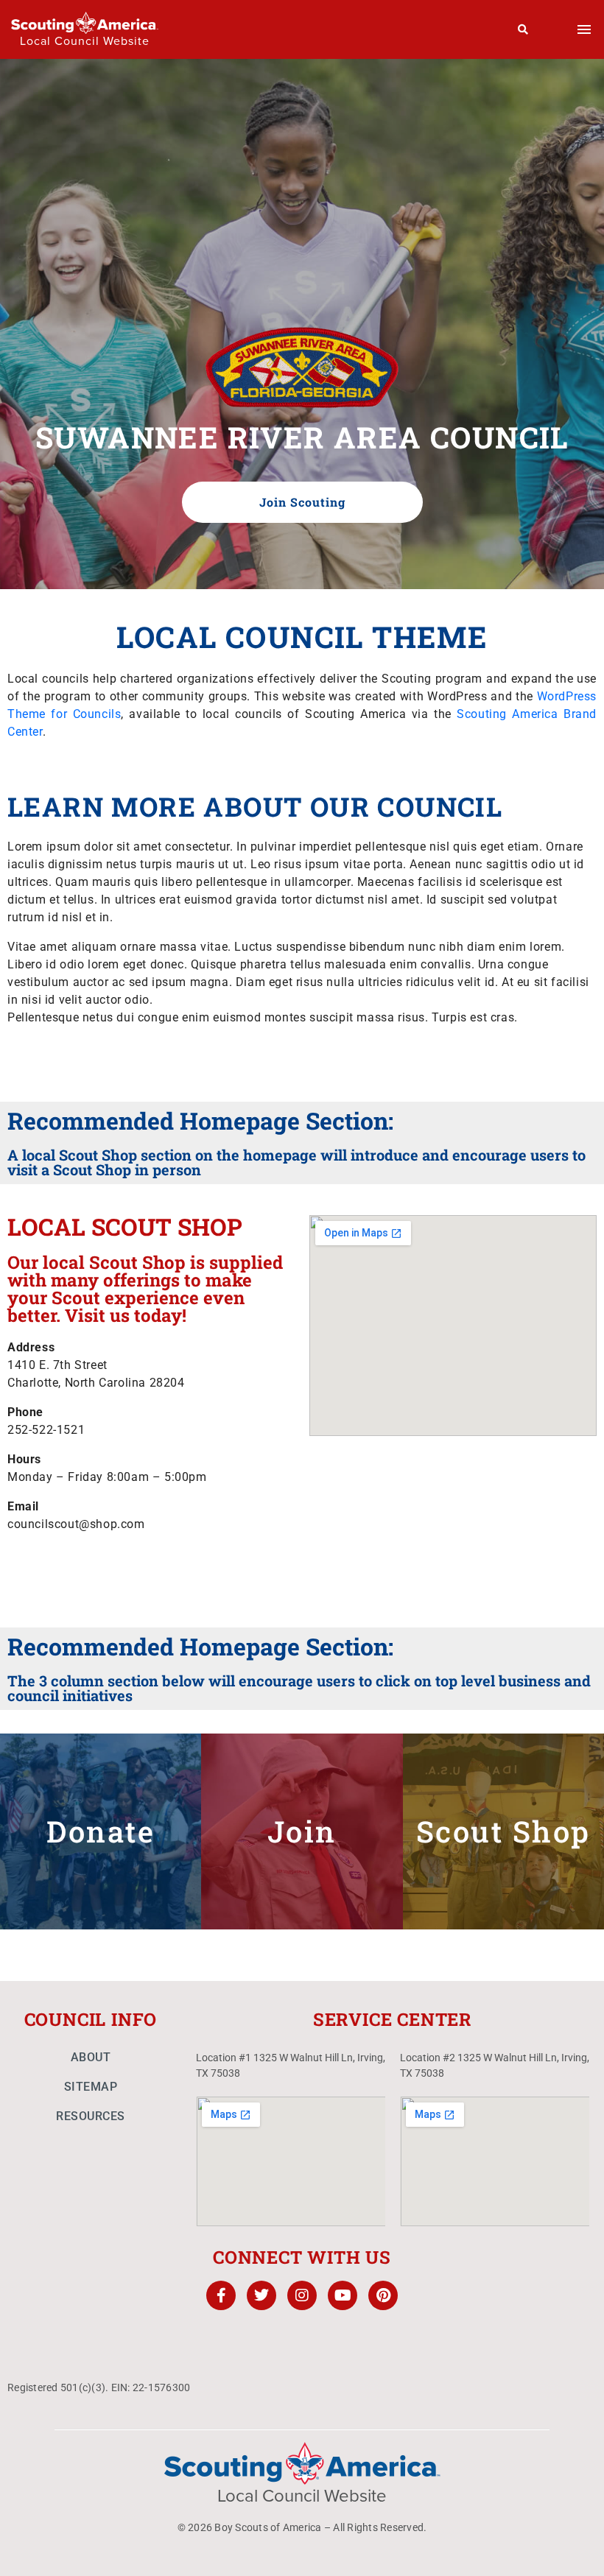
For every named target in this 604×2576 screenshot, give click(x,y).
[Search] (523, 29)
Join (302, 1831)
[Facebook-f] (221, 2295)
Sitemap (91, 2087)
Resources (91, 2116)
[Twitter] (261, 2295)
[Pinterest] (383, 2295)
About (91, 2057)
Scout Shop (503, 1831)
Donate (101, 1831)
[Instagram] (302, 2295)
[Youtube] (343, 2295)
